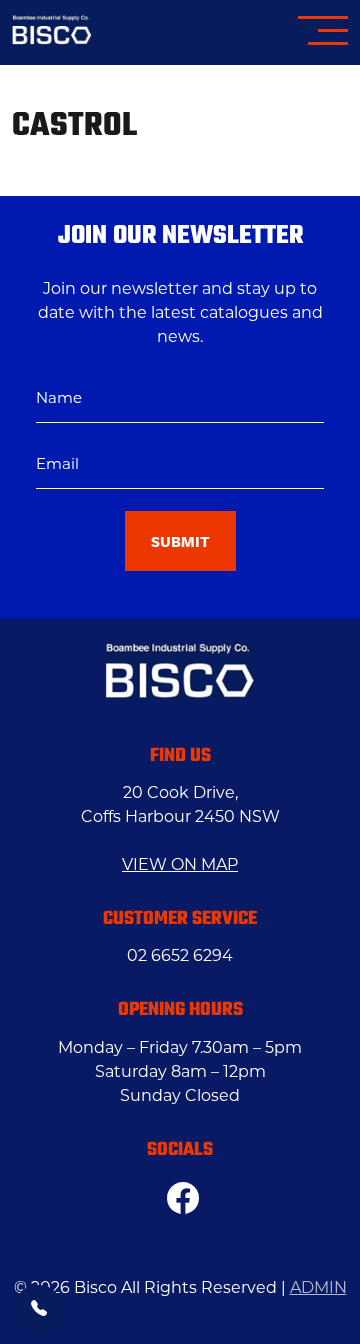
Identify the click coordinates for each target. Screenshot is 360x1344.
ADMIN (318, 1287)
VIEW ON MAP (180, 864)
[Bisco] (52, 32)
